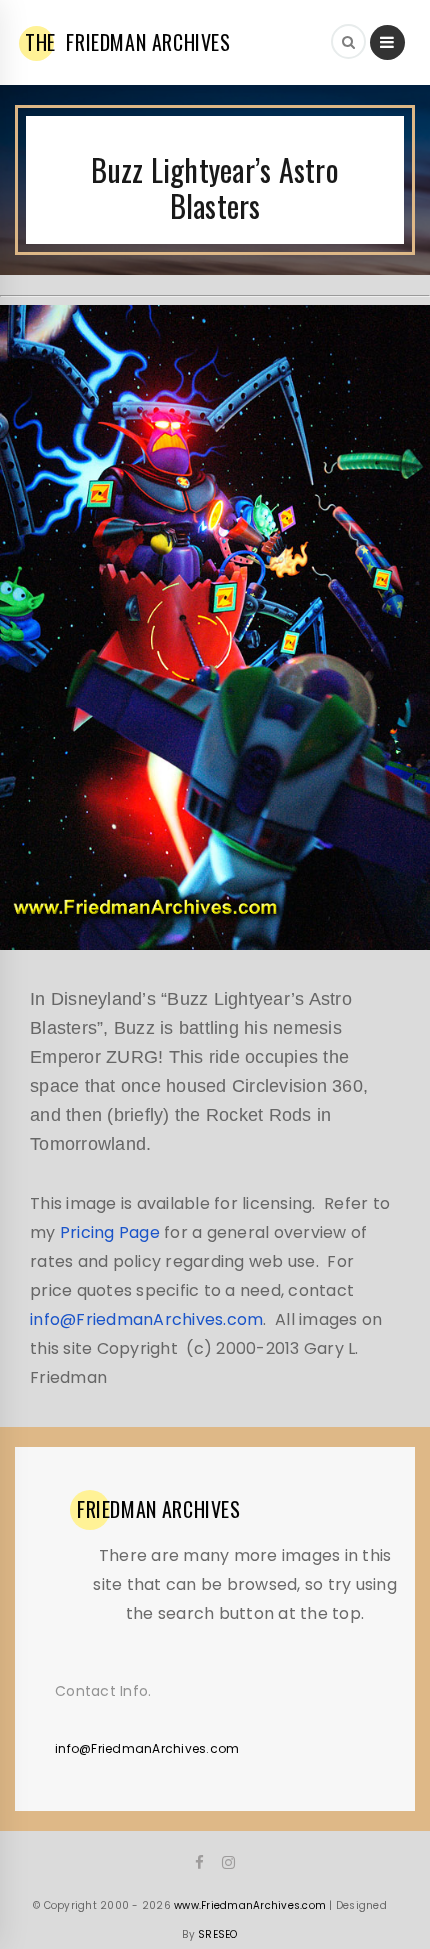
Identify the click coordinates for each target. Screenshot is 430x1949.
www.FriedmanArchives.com (250, 1905)
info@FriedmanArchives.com (146, 1319)
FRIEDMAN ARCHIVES (128, 42)
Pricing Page (110, 1232)
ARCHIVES (159, 1509)
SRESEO (218, 1934)
